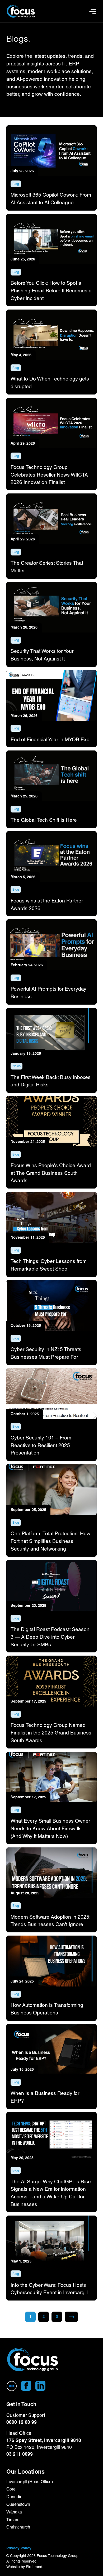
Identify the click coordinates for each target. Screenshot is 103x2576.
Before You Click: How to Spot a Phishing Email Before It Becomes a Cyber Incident (51, 291)
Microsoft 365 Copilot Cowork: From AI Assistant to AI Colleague (51, 199)
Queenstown (18, 2504)
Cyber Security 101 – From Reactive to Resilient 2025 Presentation (41, 1445)
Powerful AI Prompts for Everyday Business (48, 993)
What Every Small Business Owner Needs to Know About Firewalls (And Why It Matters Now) (50, 1828)
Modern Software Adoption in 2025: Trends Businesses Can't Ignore (50, 1921)
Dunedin (14, 2497)
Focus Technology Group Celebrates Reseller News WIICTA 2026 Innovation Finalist (49, 475)
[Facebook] (26, 2386)
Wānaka (14, 2512)
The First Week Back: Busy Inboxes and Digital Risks (51, 1081)
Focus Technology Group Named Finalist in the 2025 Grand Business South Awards (51, 1733)
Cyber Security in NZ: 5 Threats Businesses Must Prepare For (46, 1353)
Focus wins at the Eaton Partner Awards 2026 (47, 904)
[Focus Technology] (33, 2360)
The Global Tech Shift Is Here (44, 820)
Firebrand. (35, 2567)
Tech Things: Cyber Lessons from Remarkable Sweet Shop (49, 1265)
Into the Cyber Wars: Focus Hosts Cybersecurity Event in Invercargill (49, 2289)
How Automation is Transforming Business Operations (47, 2009)
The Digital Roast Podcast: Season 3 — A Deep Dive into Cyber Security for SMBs (50, 1637)
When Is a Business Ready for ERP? (45, 2097)
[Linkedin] (40, 2386)
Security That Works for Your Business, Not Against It (42, 655)
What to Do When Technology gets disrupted (50, 382)
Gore (11, 2489)
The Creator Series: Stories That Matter (47, 567)
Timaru (13, 2520)
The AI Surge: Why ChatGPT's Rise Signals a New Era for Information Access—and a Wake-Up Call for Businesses (51, 2193)
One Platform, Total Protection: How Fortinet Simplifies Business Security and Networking (50, 1541)
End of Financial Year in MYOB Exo (50, 739)
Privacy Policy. (19, 2548)
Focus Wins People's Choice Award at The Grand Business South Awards (51, 1173)
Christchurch (18, 2527)
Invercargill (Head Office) (30, 2482)
